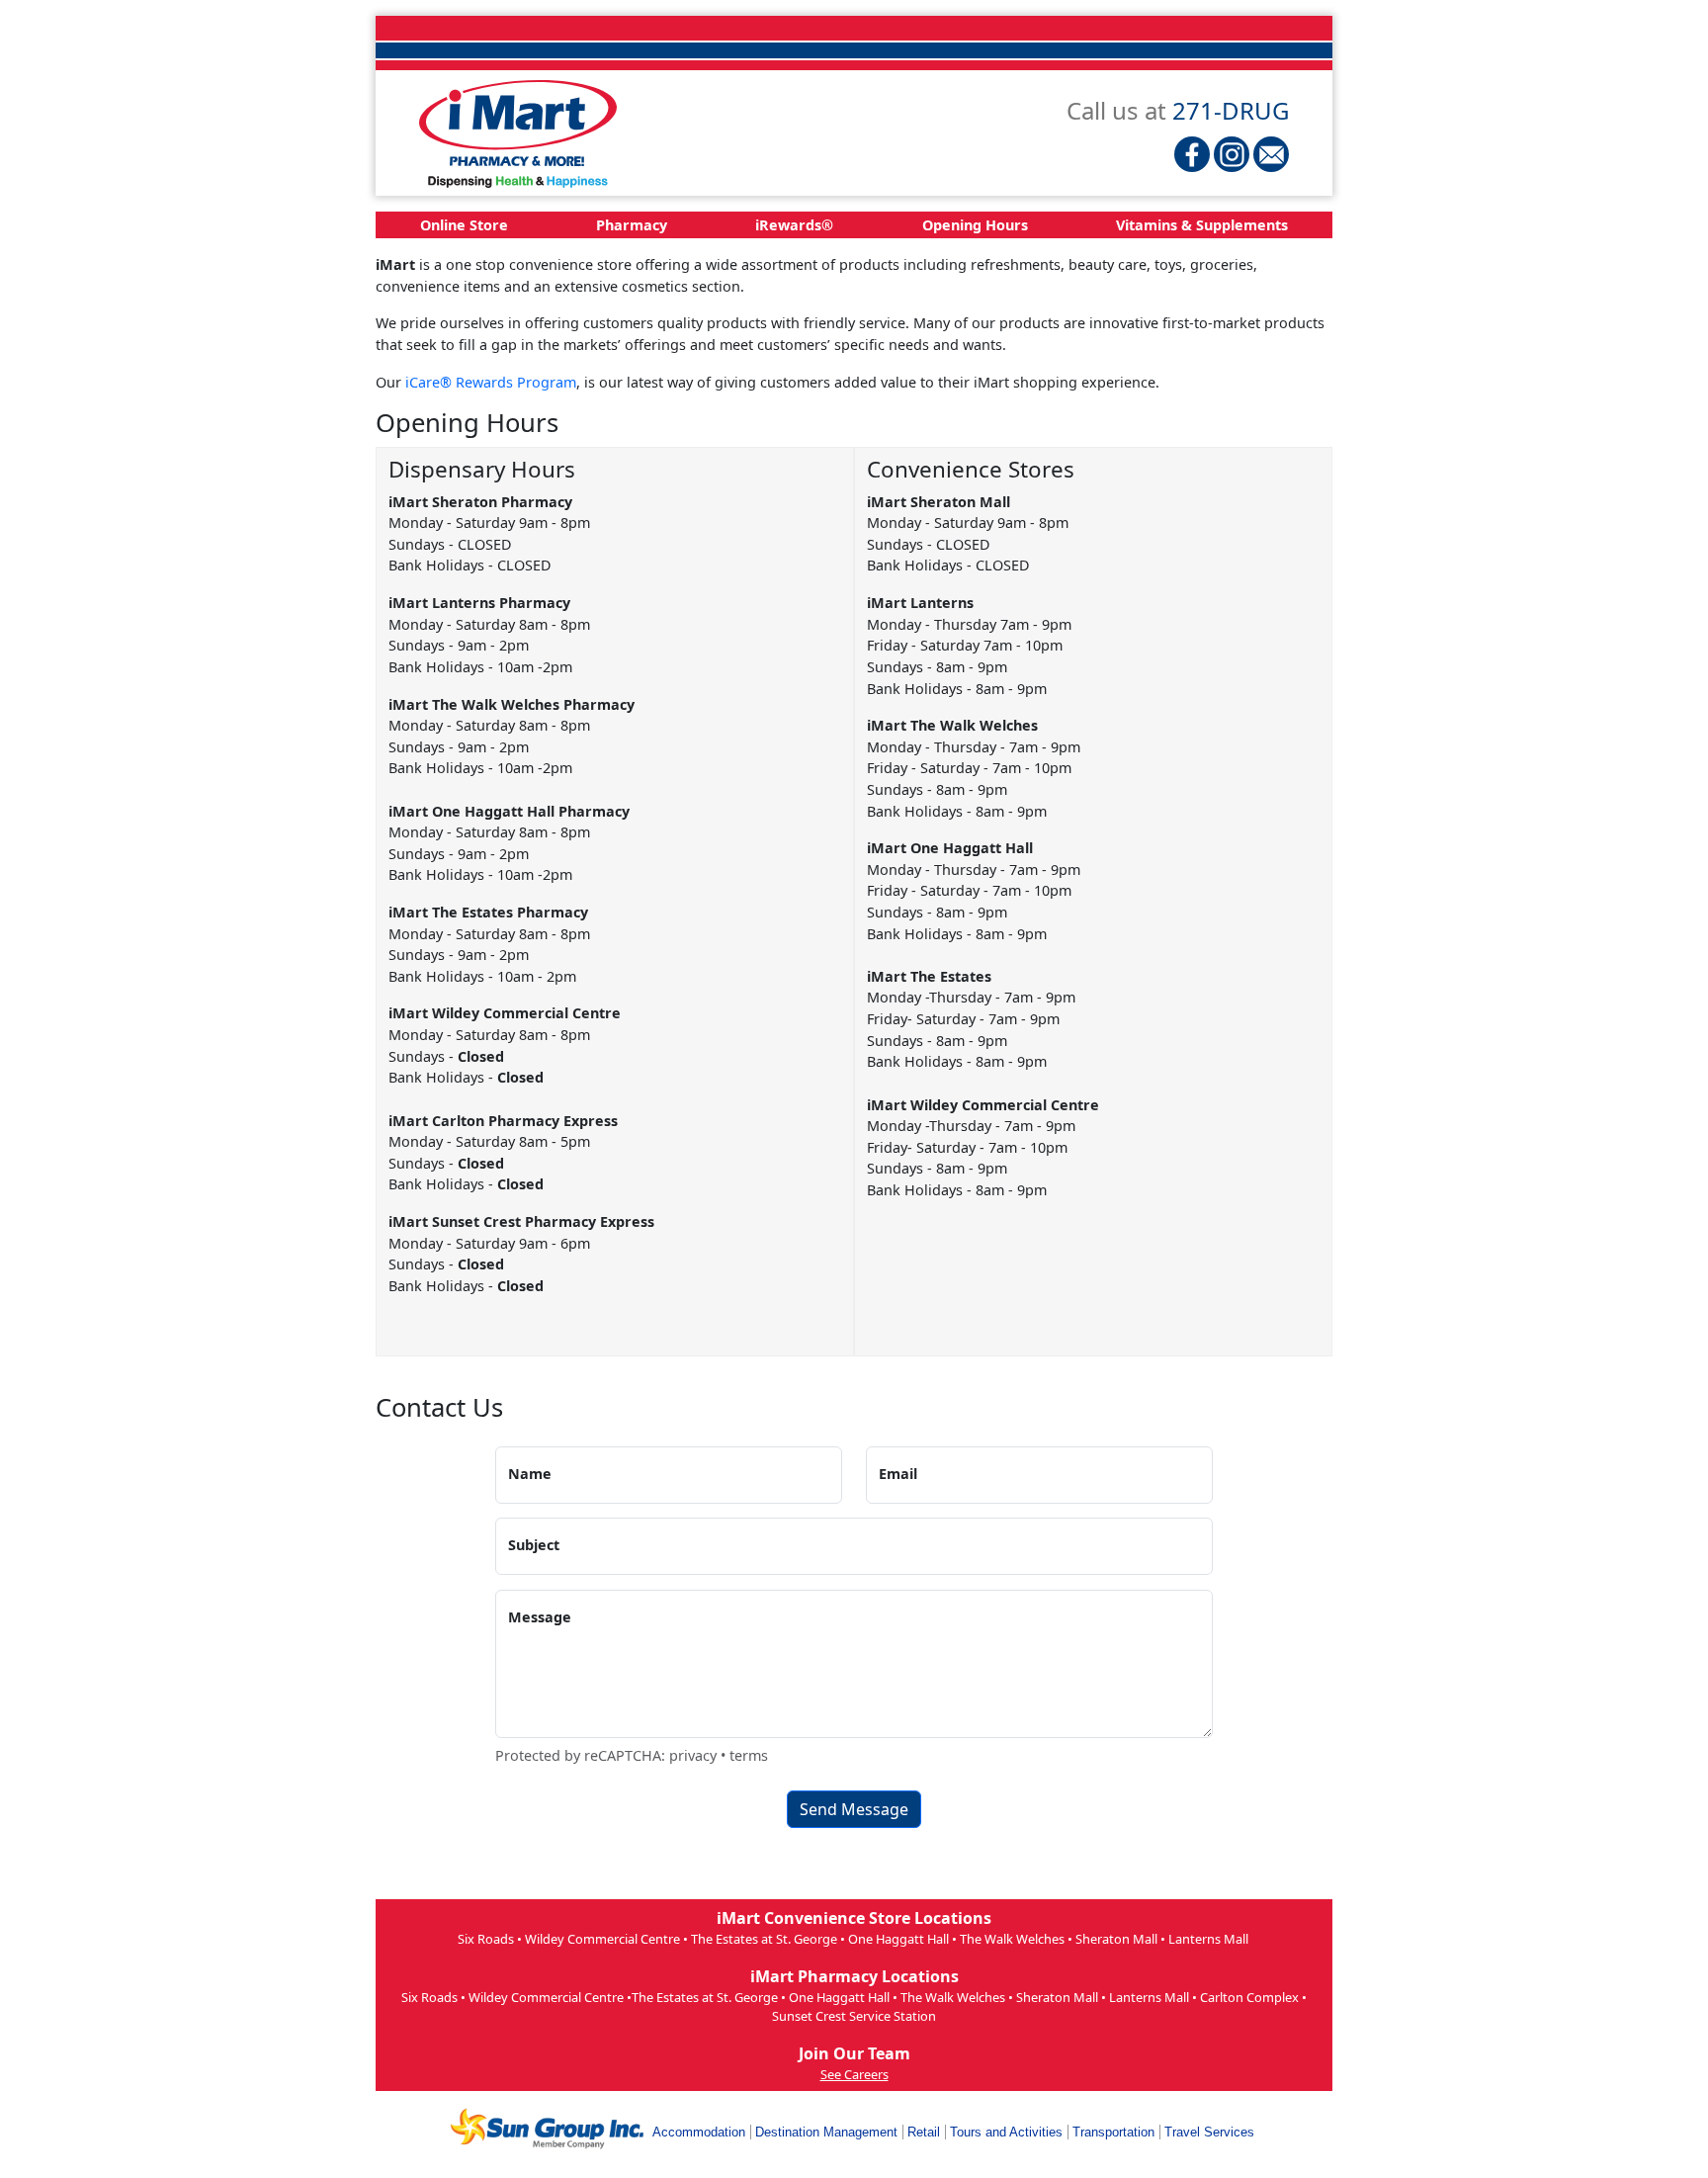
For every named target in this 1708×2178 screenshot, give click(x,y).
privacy (693, 1755)
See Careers (854, 2074)
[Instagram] (1232, 154)
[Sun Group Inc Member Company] (547, 2129)
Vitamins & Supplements (1202, 225)
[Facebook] (1192, 154)
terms (749, 1755)
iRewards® (794, 225)
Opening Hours (975, 225)
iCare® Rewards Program (491, 382)
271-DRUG (1231, 110)
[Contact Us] (1271, 154)
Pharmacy (632, 225)
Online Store (464, 225)
